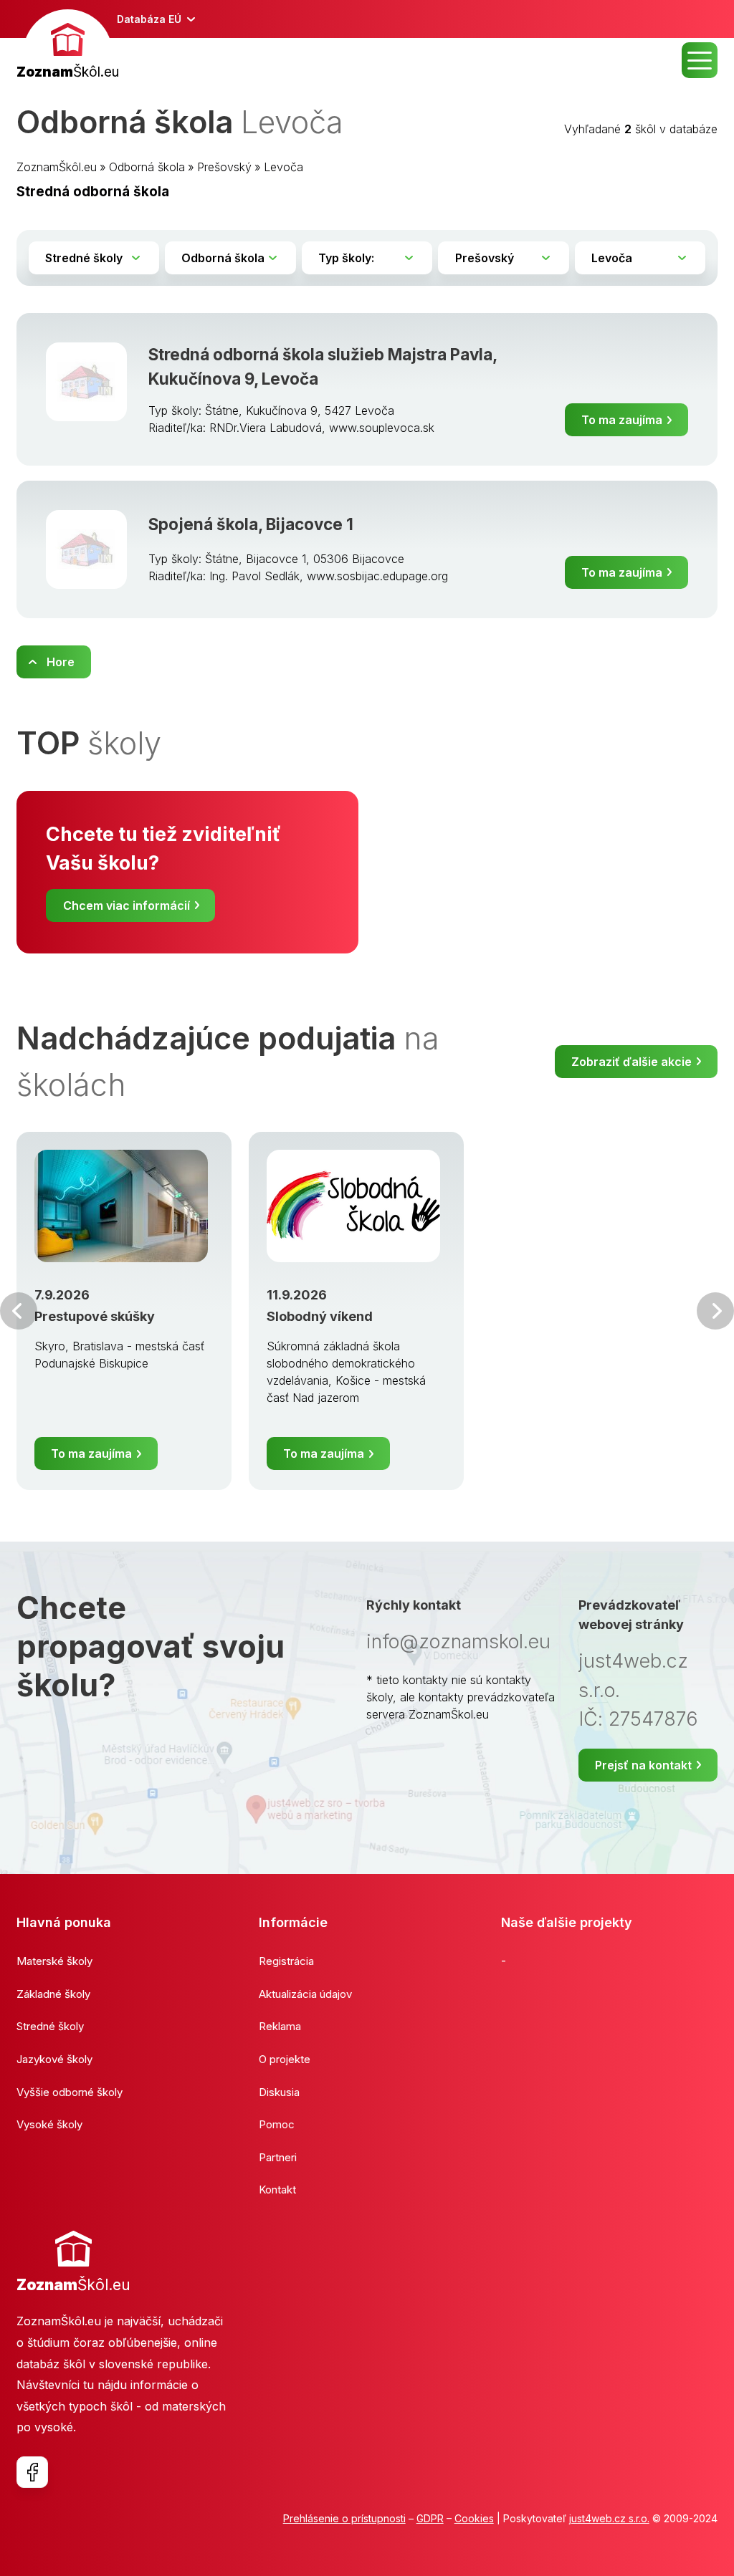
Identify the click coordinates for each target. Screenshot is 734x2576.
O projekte (285, 2059)
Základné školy (53, 1994)
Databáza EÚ (149, 19)
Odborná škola (147, 167)
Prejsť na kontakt (643, 1765)
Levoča (283, 167)
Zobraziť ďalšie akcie (631, 1062)
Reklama (280, 2026)
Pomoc (277, 2124)
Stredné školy (50, 2026)
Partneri (278, 2157)
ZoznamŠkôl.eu (57, 167)
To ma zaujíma (622, 420)
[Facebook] (32, 2472)
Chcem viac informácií (127, 905)
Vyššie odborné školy (70, 2092)
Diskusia (279, 2092)
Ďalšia (715, 1311)
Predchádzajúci (19, 1311)
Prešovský (224, 167)
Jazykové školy (54, 2059)
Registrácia (286, 1961)
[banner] (68, 46)
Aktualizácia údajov (305, 1994)
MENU (700, 60)
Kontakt (277, 2190)
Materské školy (54, 1961)
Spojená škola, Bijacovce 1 (251, 524)
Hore (61, 662)
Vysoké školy (49, 2124)
